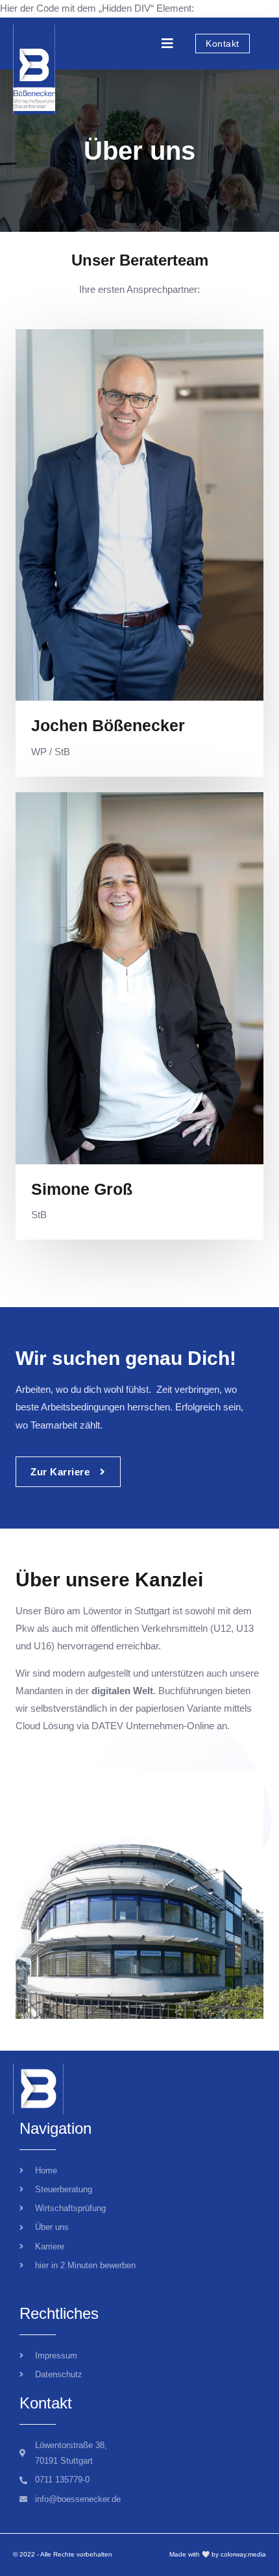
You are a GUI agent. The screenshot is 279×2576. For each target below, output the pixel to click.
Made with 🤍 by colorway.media (218, 2554)
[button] (167, 44)
